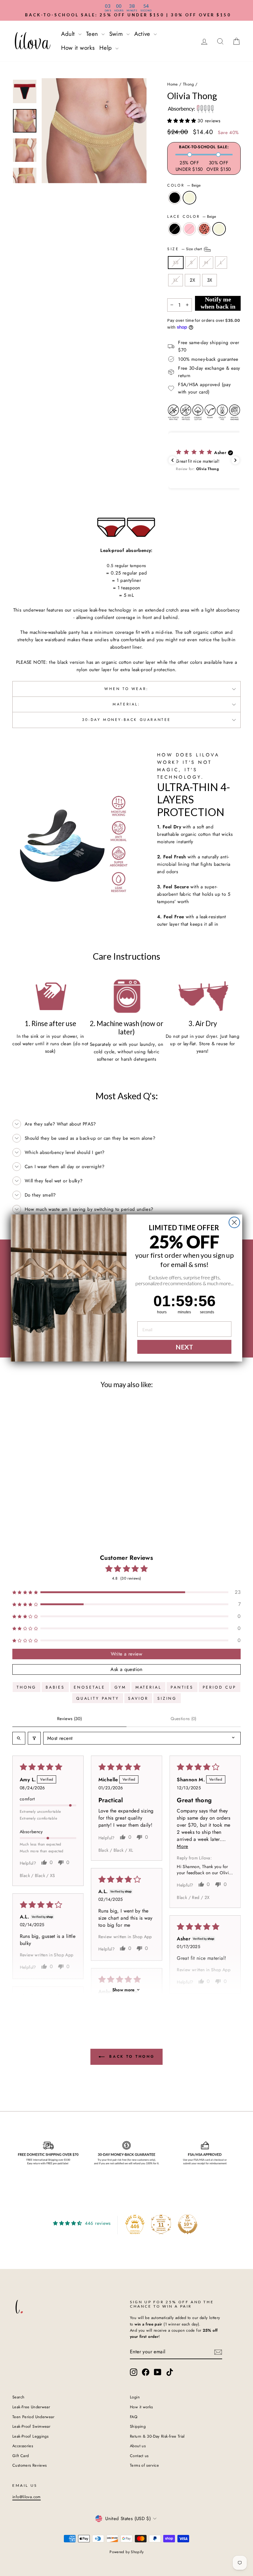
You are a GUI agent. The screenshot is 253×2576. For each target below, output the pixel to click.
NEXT (184, 1347)
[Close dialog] (234, 1222)
